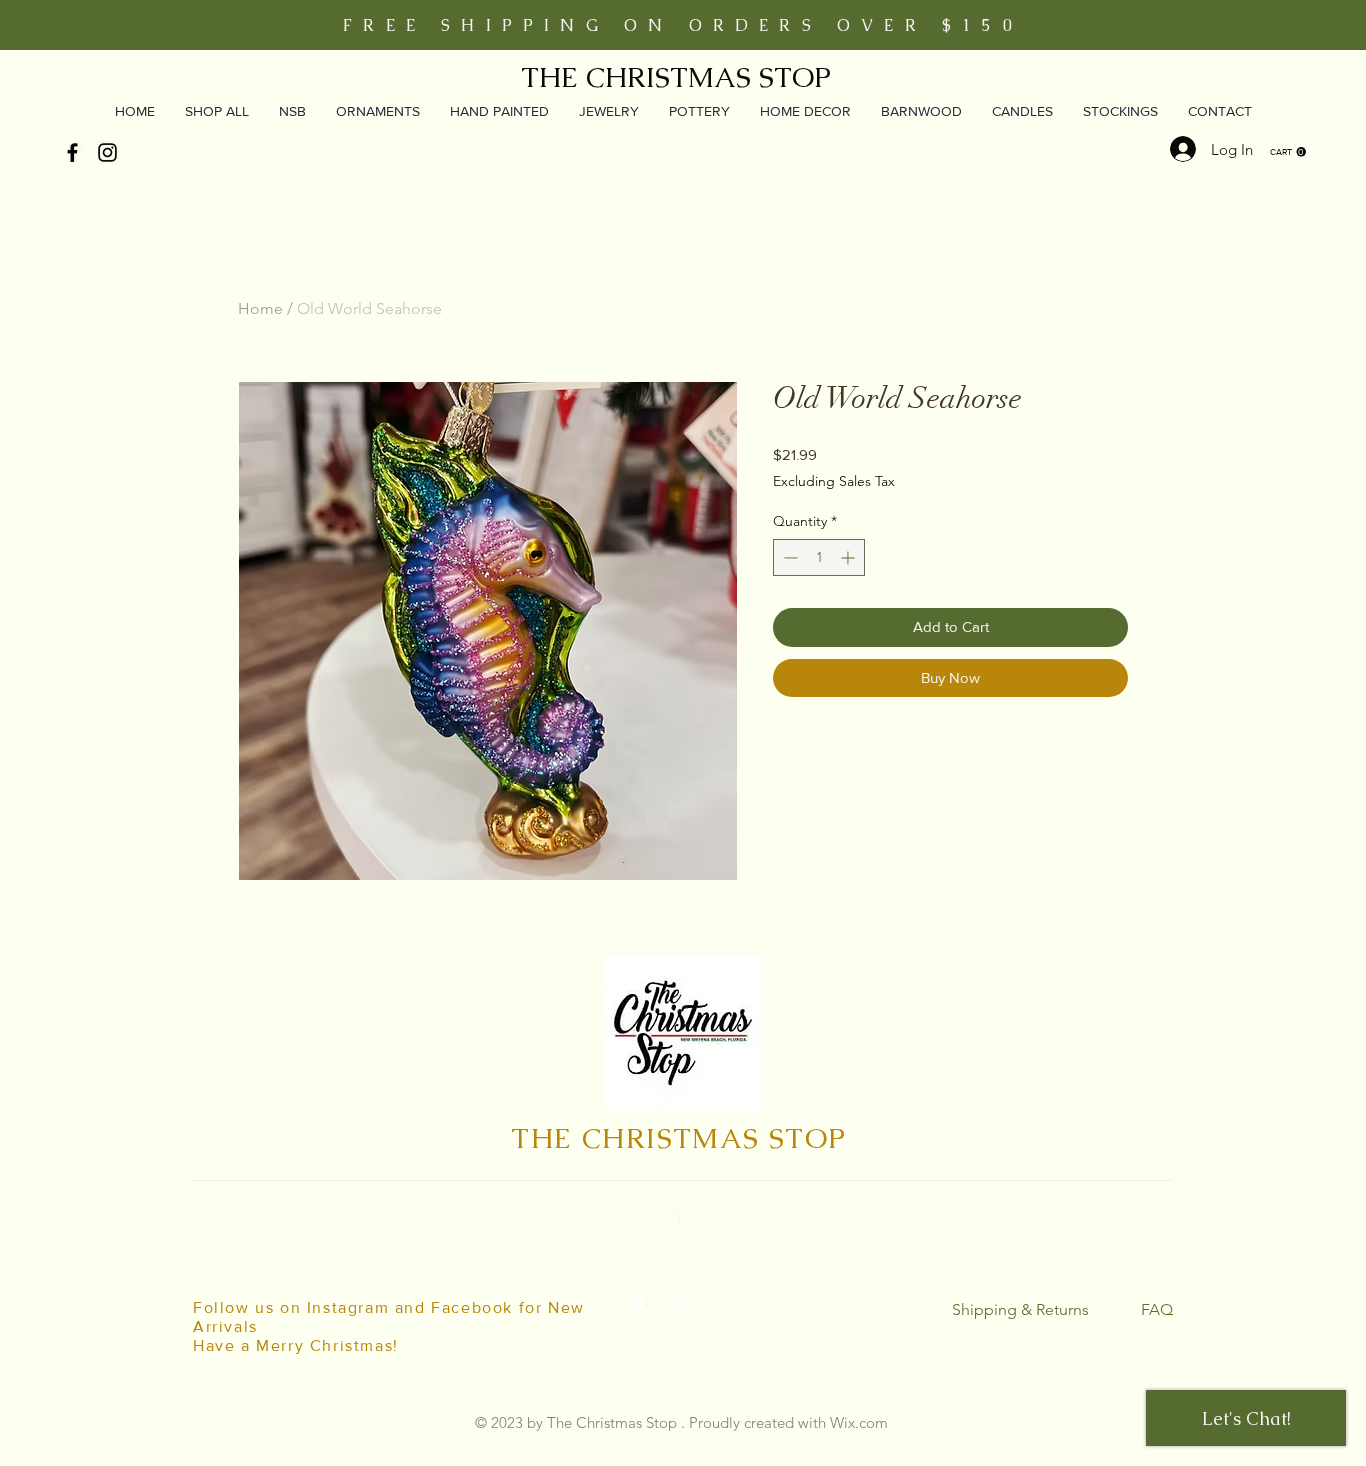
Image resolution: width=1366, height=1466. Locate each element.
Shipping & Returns (1020, 1309)
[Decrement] (788, 557)
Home (260, 308)
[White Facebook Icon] (637, 1306)
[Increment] (849, 557)
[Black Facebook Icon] (72, 152)
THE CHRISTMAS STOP (676, 77)
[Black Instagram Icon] (107, 152)
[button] (1288, 152)
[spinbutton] (819, 557)
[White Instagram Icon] (682, 1306)
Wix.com (859, 1422)
